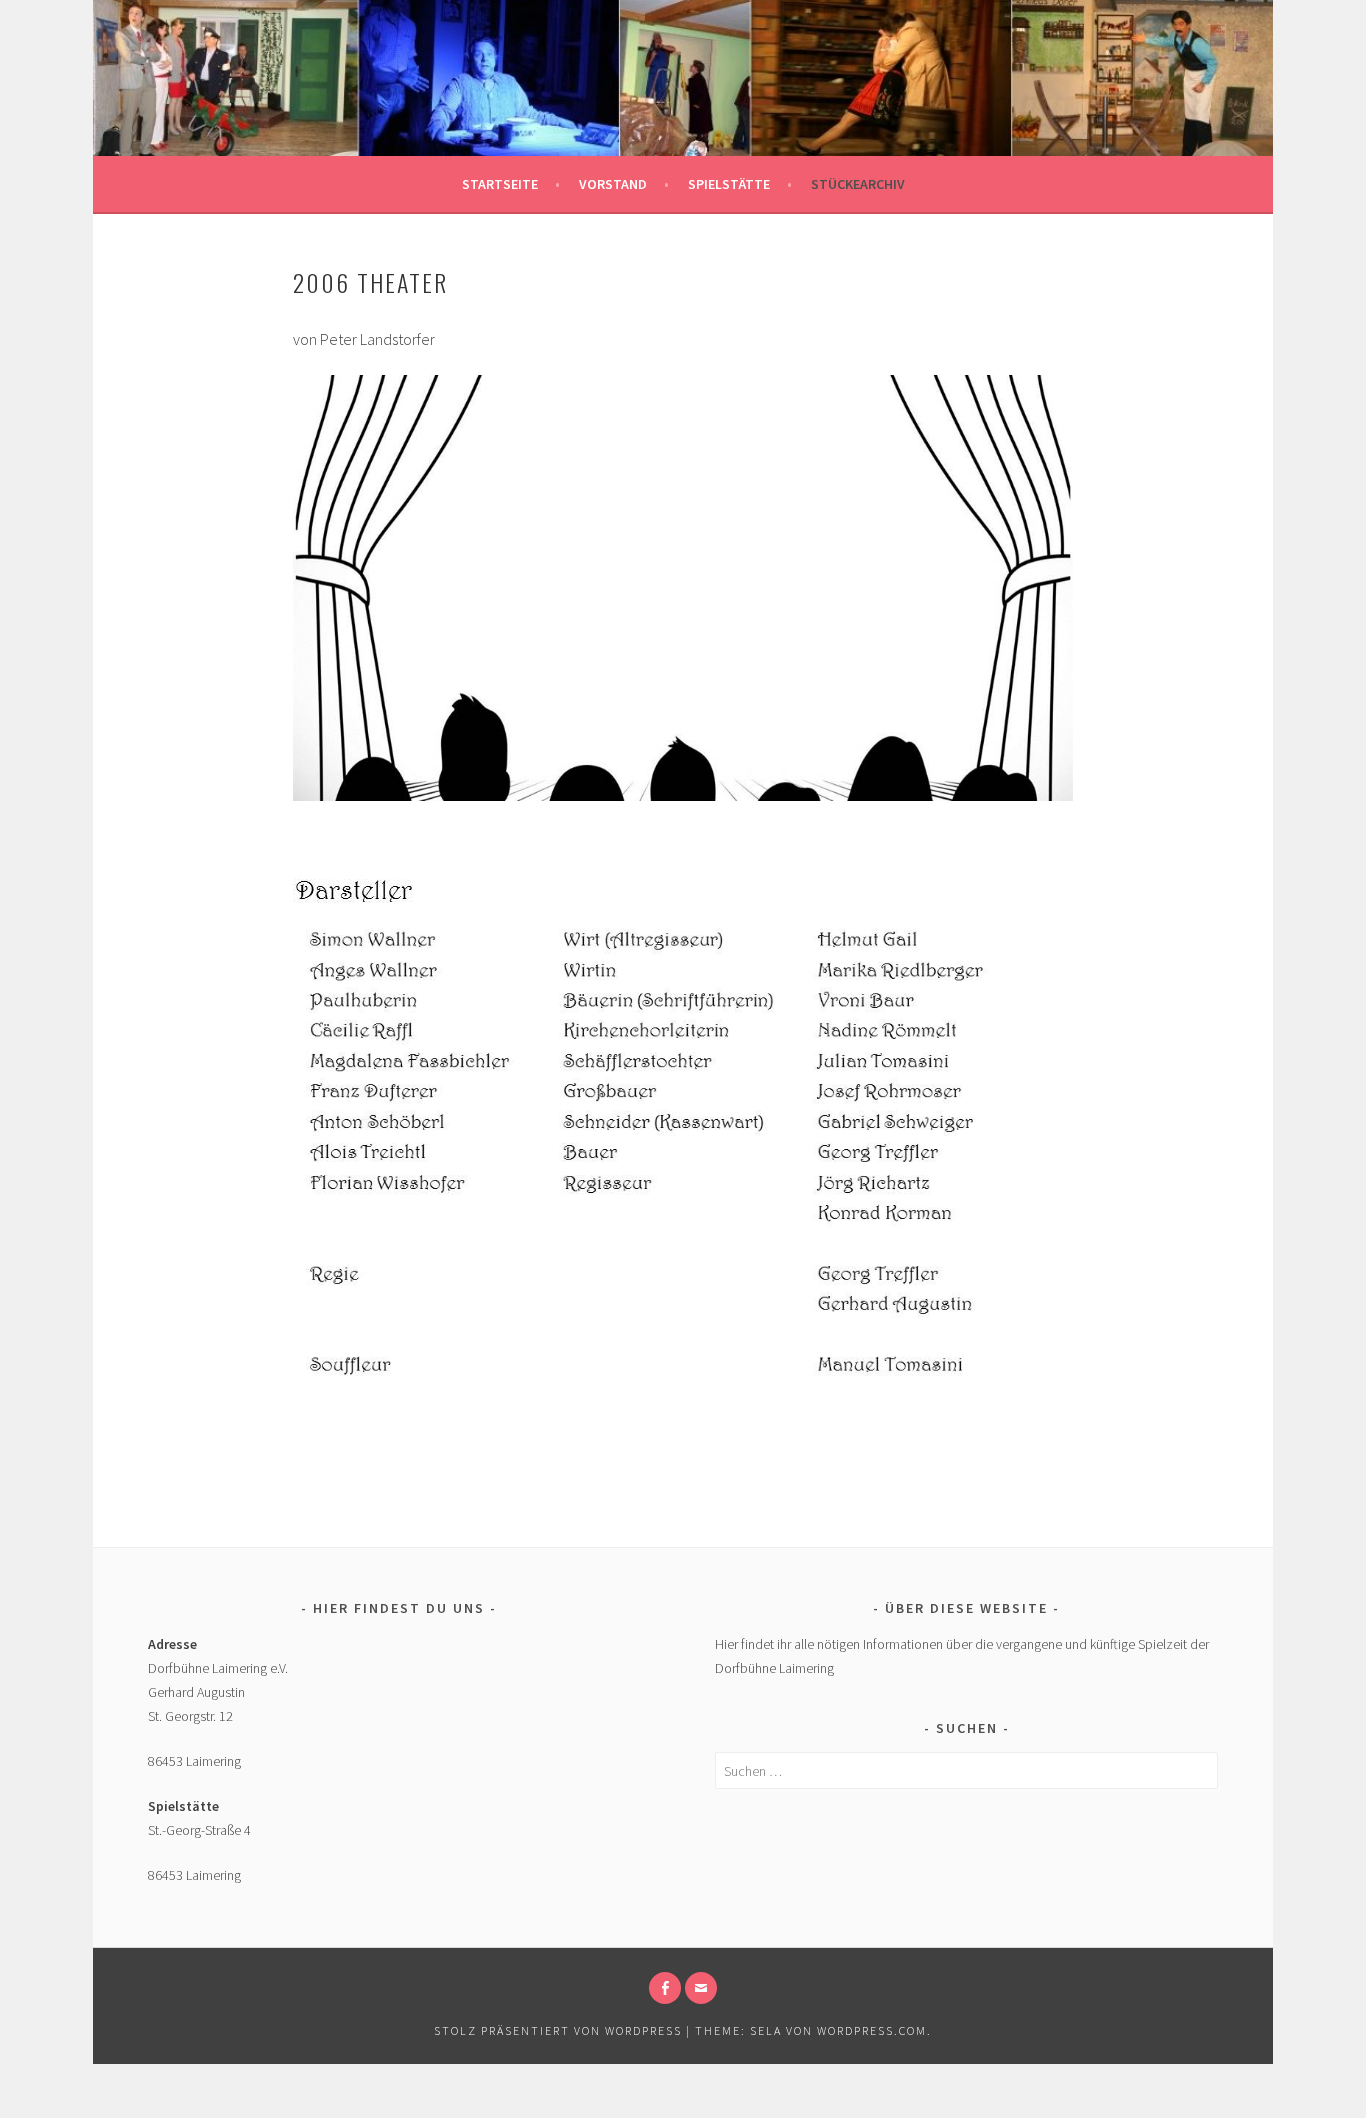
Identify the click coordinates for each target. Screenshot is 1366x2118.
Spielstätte (729, 184)
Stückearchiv (858, 184)
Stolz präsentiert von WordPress (558, 2030)
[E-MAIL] (701, 1988)
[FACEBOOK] (665, 1988)
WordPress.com (872, 2030)
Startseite (500, 184)
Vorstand (613, 184)
